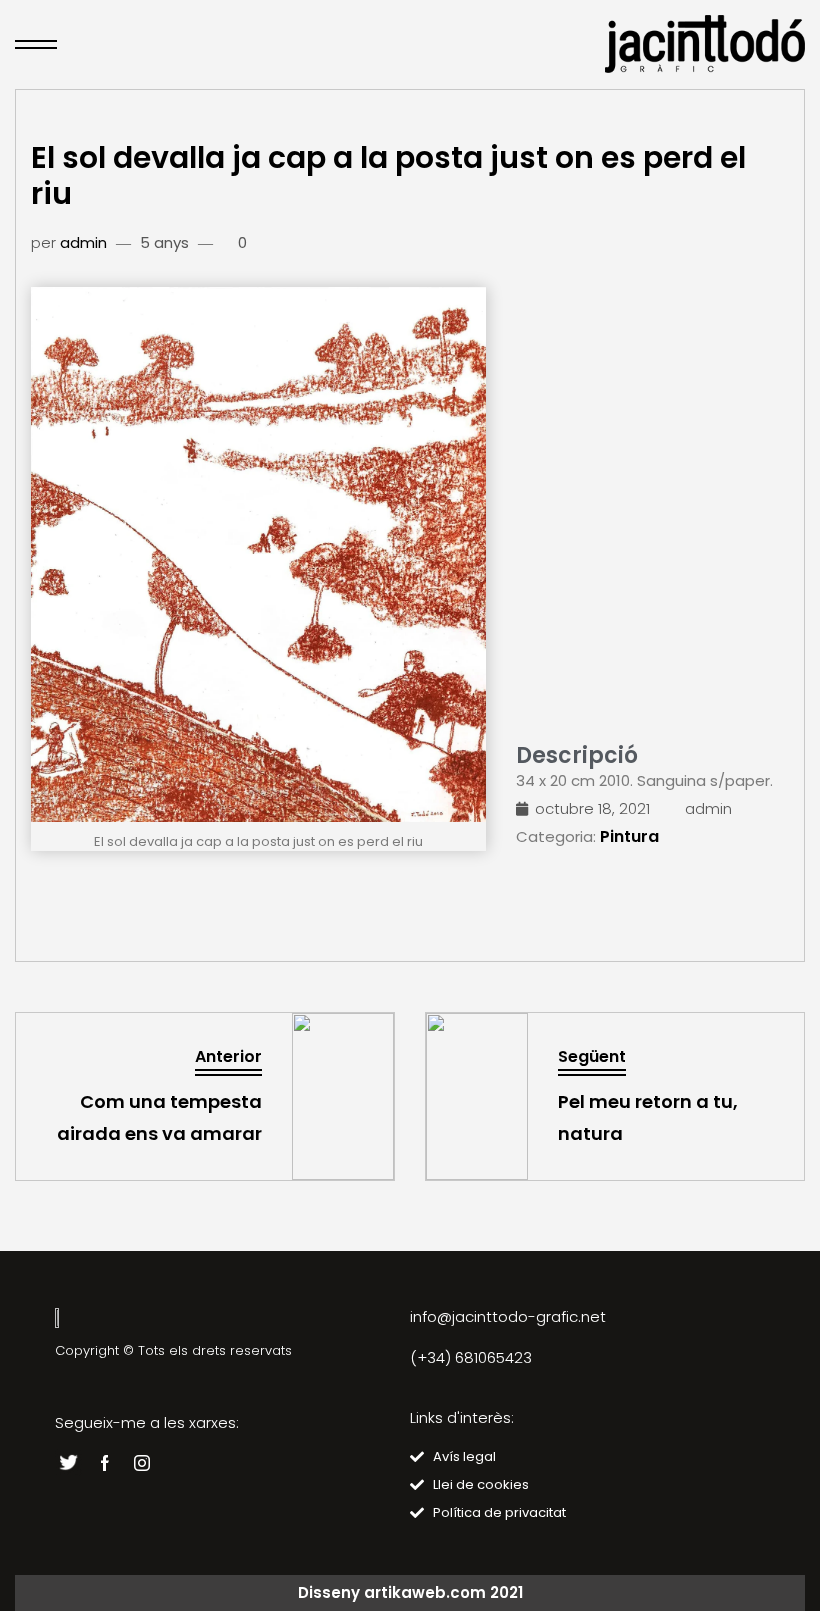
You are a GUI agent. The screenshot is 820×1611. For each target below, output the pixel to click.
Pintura (629, 836)
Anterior (228, 1056)
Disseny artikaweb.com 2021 (410, 1592)
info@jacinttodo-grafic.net (508, 1316)
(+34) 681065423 (471, 1357)
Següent (592, 1056)
